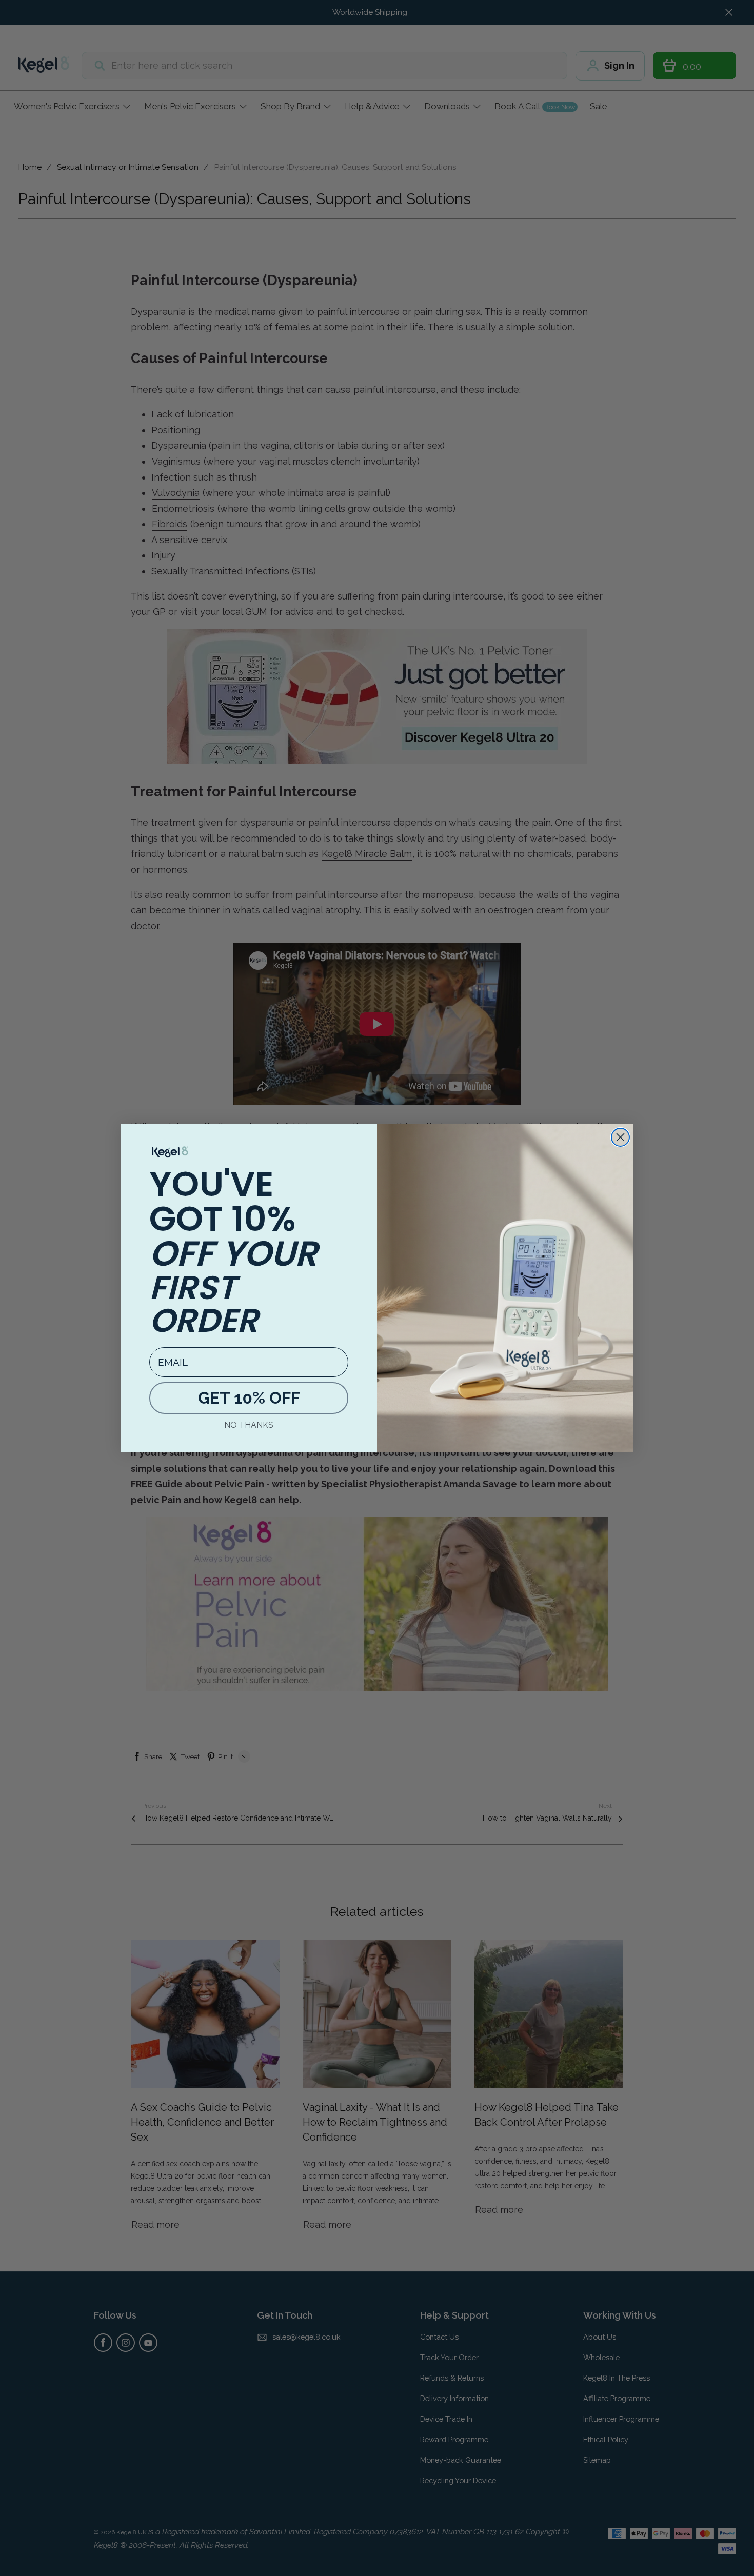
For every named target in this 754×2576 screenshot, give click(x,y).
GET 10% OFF (249, 1398)
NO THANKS (249, 1425)
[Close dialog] (620, 1137)
